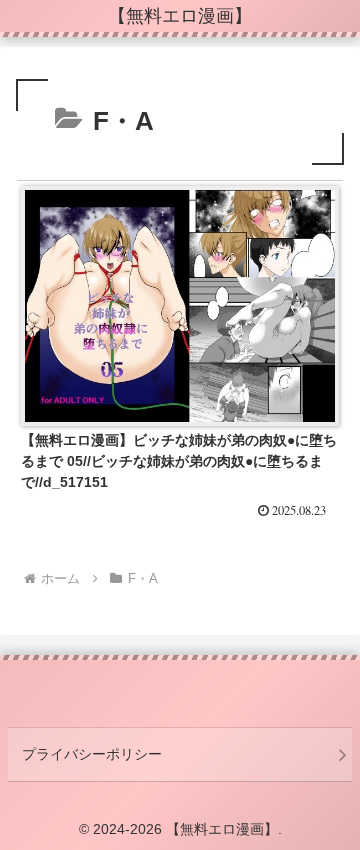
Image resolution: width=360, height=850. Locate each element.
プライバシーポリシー (92, 754)
